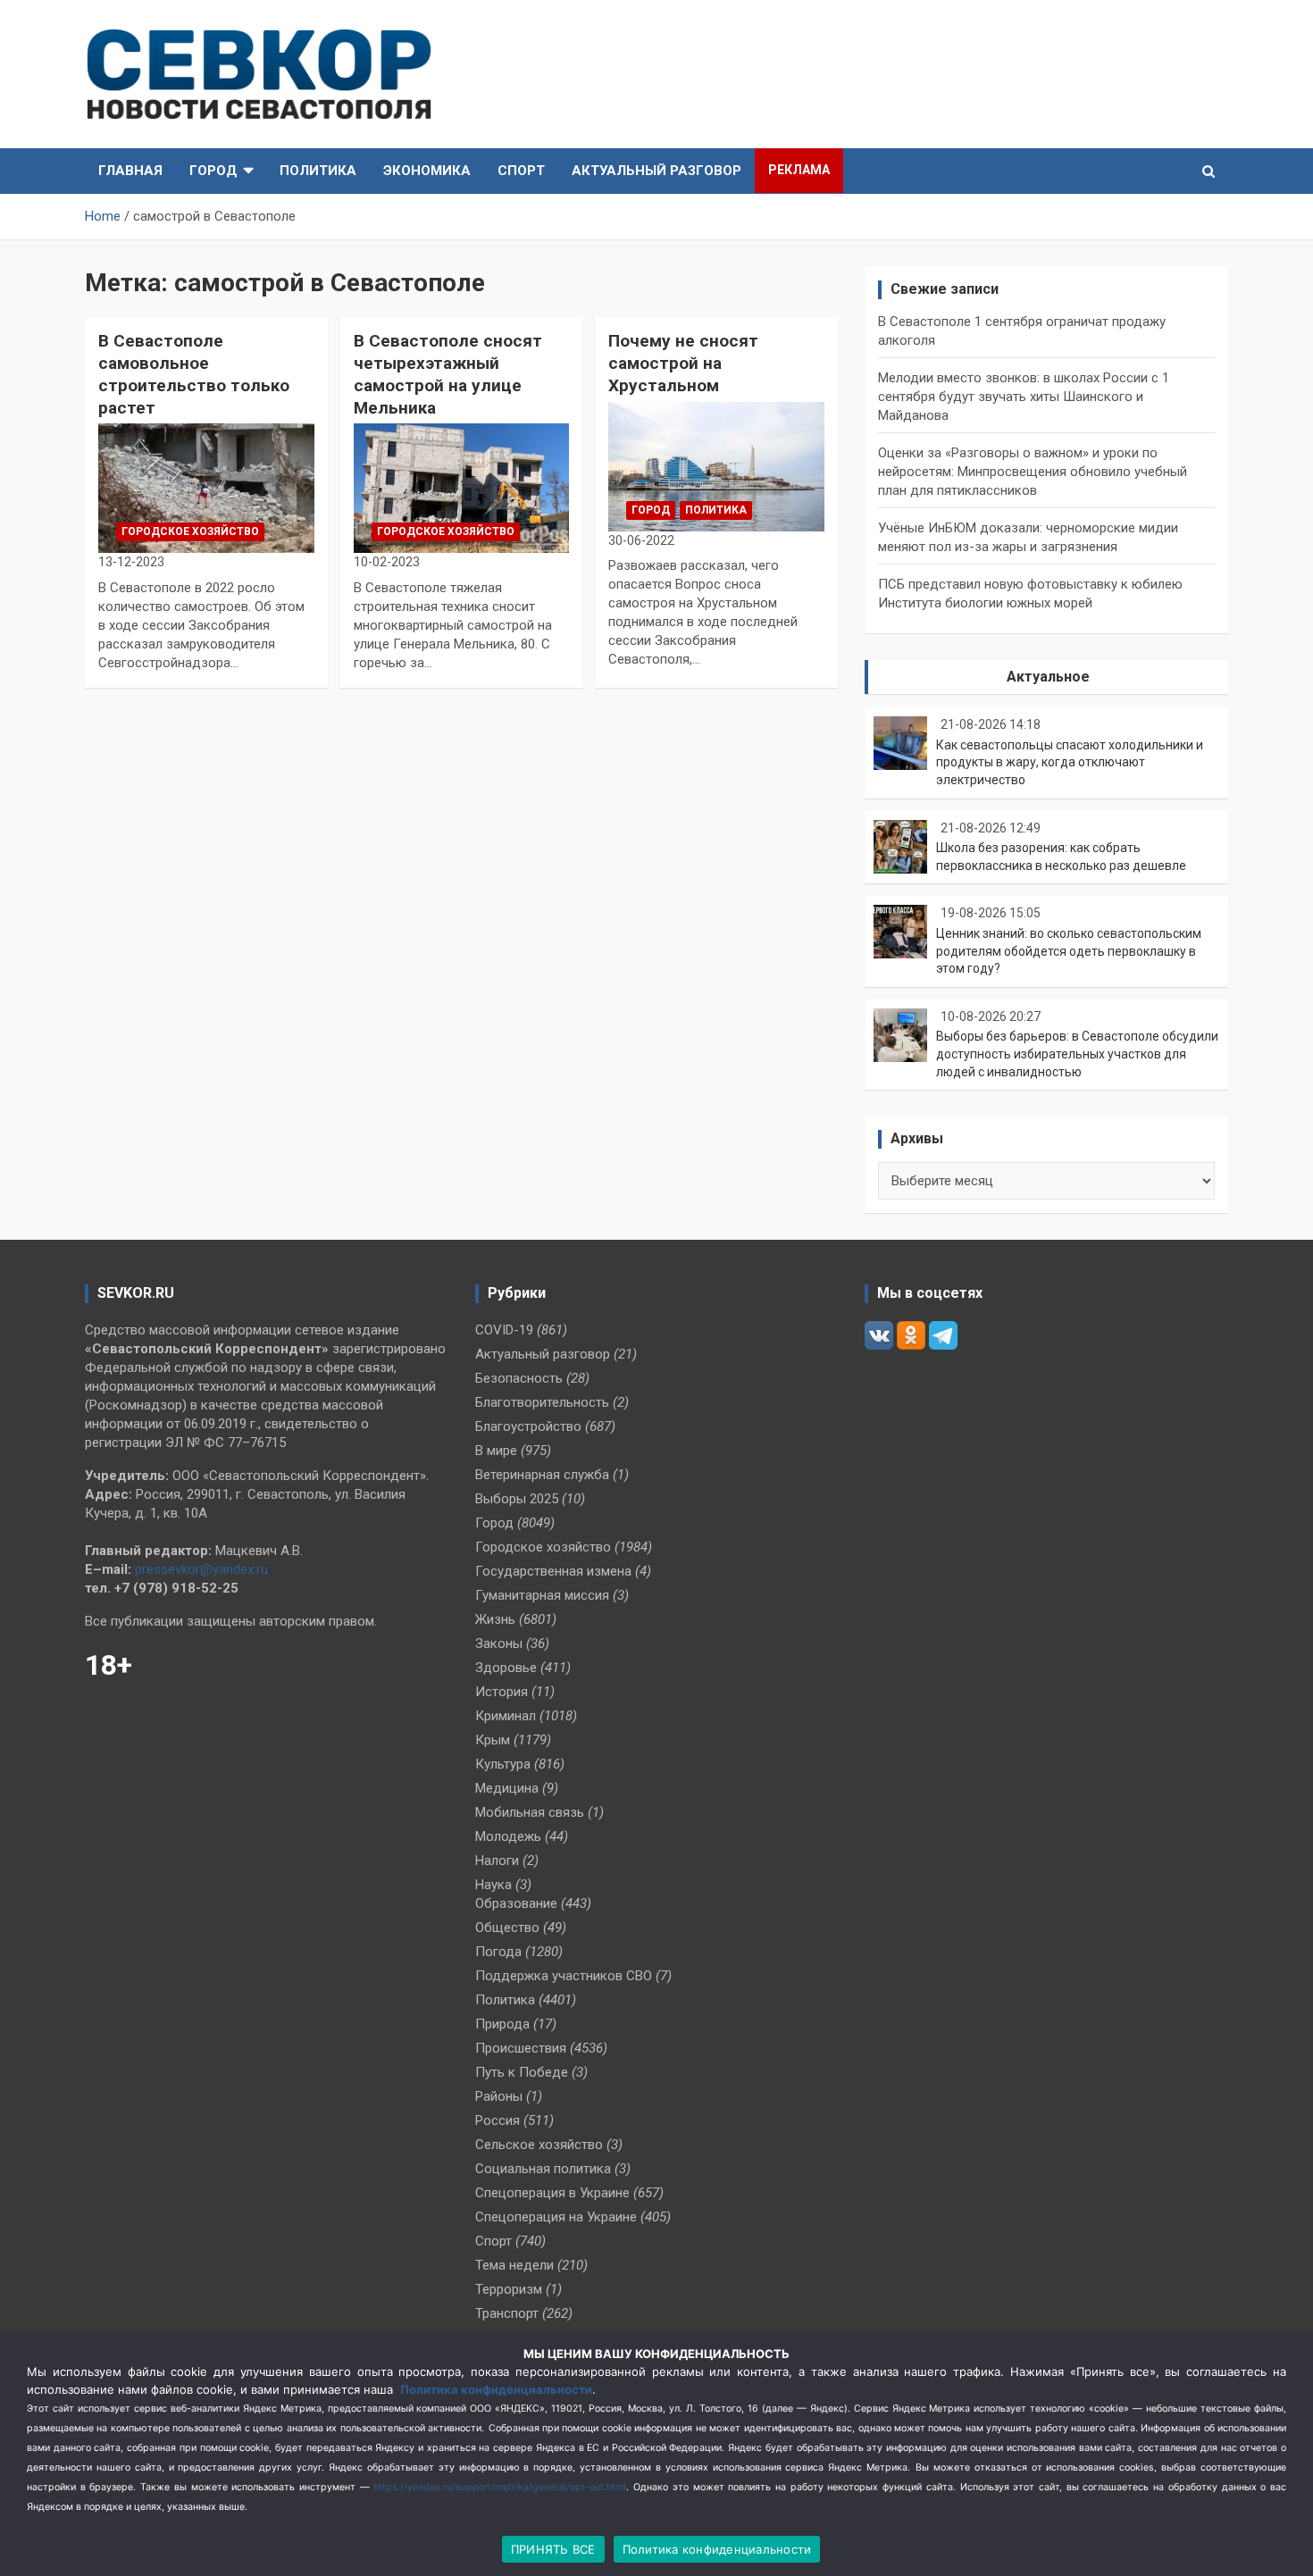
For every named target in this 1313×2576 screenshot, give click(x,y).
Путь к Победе (522, 2072)
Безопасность (519, 1378)
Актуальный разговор (656, 171)
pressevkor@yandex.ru (201, 1569)
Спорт (521, 171)
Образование (516, 1903)
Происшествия (521, 2048)
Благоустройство (528, 1426)
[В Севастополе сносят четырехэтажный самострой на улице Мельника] (461, 489)
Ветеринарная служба (542, 1475)
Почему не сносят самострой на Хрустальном (683, 363)
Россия (498, 2120)
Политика (318, 171)
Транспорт (507, 2313)
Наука (493, 1885)
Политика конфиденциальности (496, 2389)
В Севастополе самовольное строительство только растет (194, 374)
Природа (502, 2024)
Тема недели (514, 2265)
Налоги (497, 1861)
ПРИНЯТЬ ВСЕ (553, 2549)
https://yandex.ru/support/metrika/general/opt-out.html (500, 2487)
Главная (130, 171)
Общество (507, 1928)
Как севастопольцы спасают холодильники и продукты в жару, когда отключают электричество (1070, 762)
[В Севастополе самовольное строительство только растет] (206, 489)
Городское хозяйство (190, 531)
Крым (493, 1740)
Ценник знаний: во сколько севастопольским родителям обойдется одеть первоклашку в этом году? (1069, 951)
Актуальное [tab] (1048, 677)
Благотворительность (542, 1402)
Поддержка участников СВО (564, 1976)
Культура (503, 1764)
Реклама (799, 170)
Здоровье (506, 1668)
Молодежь (508, 1836)
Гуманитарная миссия (542, 1595)
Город (213, 171)
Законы (499, 1643)
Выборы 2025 (517, 1499)
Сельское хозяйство (539, 2145)
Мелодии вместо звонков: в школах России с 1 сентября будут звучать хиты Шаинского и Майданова (1024, 397)
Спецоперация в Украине (552, 2193)
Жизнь (495, 1619)
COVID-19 (504, 1330)
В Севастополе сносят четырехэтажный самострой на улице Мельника (448, 374)
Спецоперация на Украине (556, 2217)
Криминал (506, 1716)
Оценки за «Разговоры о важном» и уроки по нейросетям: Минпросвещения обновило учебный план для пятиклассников (1033, 472)
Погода (498, 1952)
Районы (499, 2096)
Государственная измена (553, 1571)
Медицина (507, 1788)
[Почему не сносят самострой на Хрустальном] (717, 466)
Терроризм (509, 2289)
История (502, 1692)
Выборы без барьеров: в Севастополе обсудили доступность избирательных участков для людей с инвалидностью (1077, 1054)
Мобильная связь (530, 1812)
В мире (496, 1451)
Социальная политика (543, 2169)
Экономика (427, 171)
